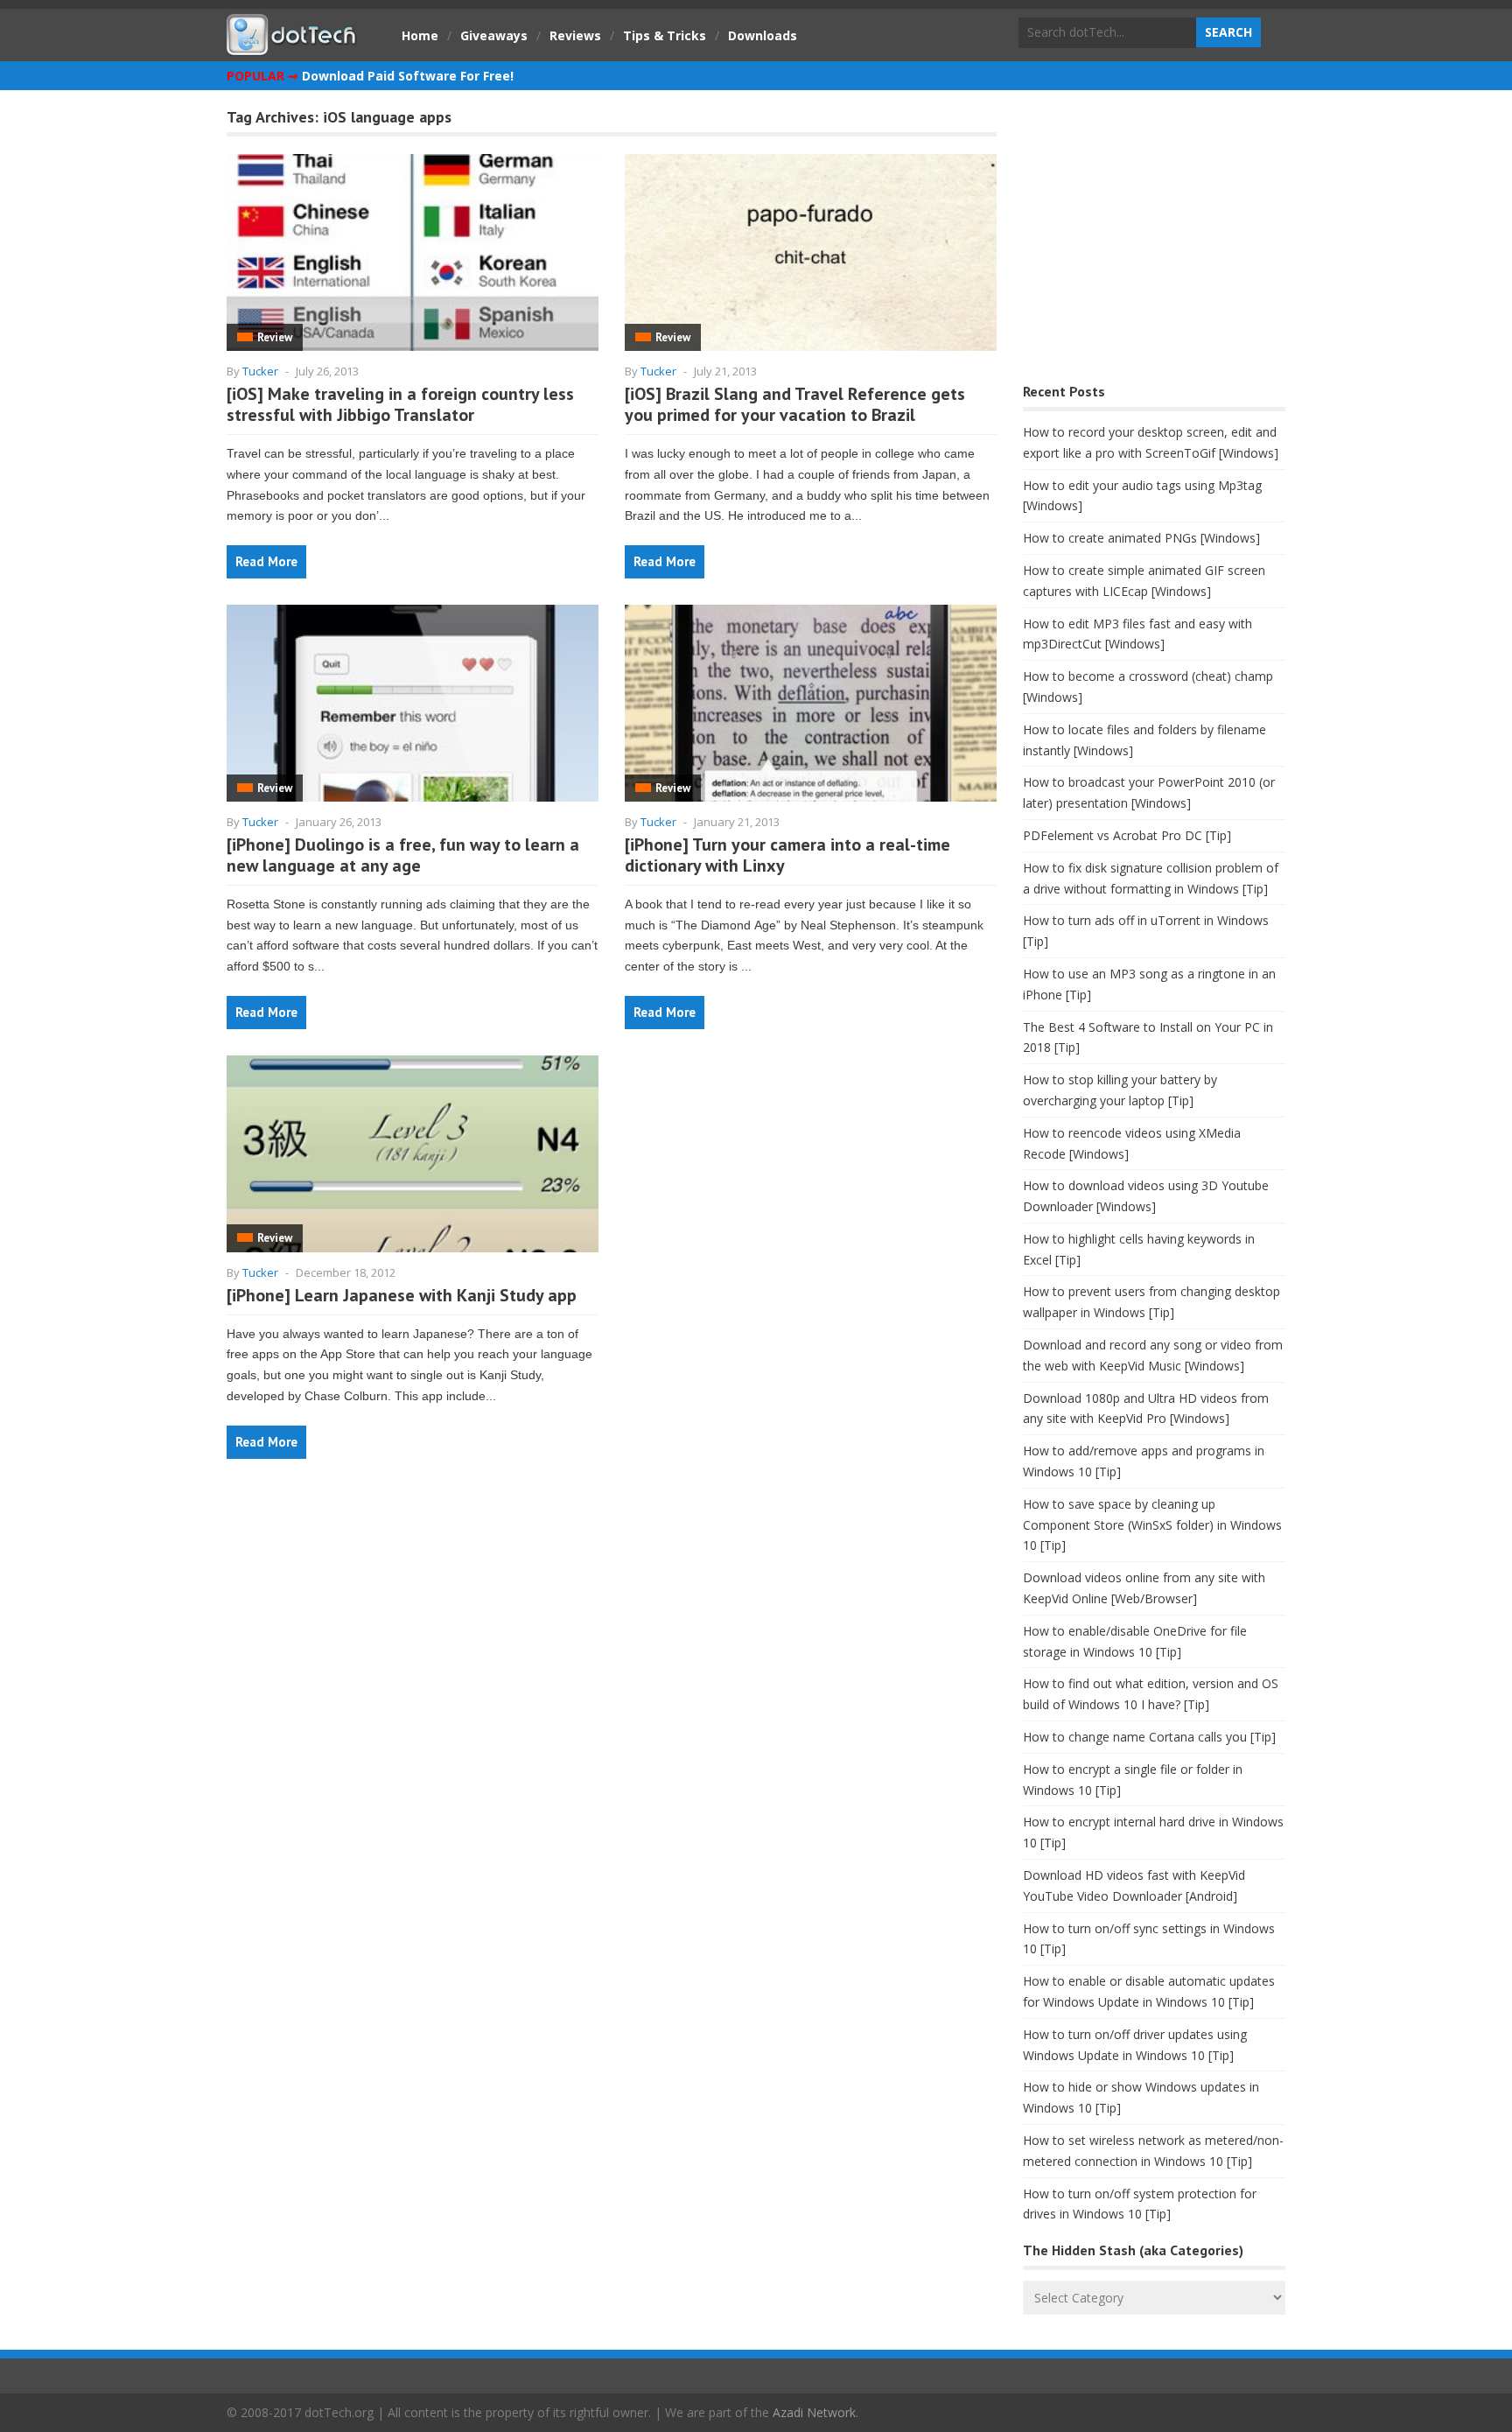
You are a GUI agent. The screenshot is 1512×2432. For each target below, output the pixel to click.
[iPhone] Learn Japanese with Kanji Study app (402, 1295)
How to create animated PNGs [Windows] (1141, 538)
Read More (266, 561)
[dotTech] (292, 46)
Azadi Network (814, 2412)
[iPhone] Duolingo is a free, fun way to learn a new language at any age (403, 855)
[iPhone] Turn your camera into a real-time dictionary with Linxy (787, 855)
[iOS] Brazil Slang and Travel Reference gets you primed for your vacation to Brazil (795, 404)
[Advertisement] (1154, 241)
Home (420, 35)
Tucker (260, 371)
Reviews (575, 35)
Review (275, 337)
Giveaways (494, 35)
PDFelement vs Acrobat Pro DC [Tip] (1127, 835)
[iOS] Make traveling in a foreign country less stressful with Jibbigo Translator (400, 404)
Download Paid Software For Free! (408, 76)
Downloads (763, 35)
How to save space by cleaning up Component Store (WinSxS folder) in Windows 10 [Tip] (1152, 1525)
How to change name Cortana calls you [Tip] (1149, 1737)
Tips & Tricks (665, 35)
